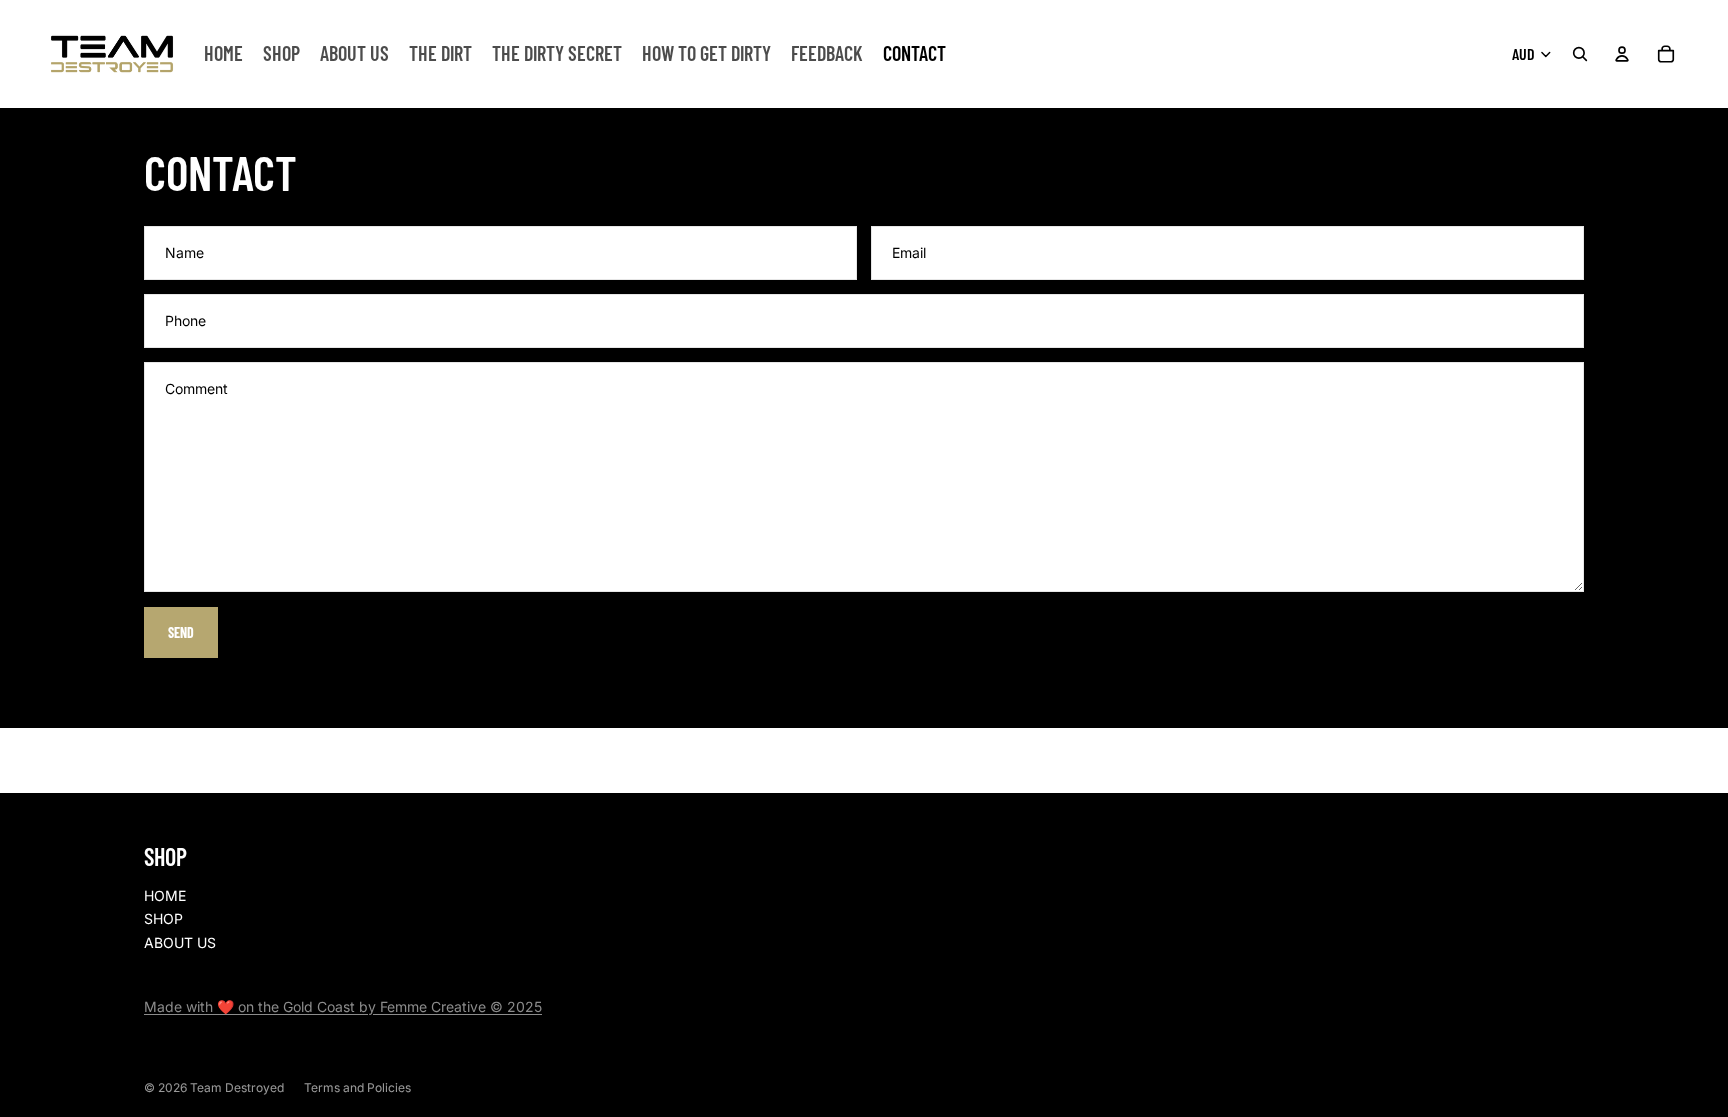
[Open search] (1580, 54)
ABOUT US (180, 942)
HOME (165, 895)
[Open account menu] (1622, 54)
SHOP (163, 918)
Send (181, 632)
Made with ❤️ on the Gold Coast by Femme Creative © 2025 (343, 1006)
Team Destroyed (237, 1087)
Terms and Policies (357, 1087)
